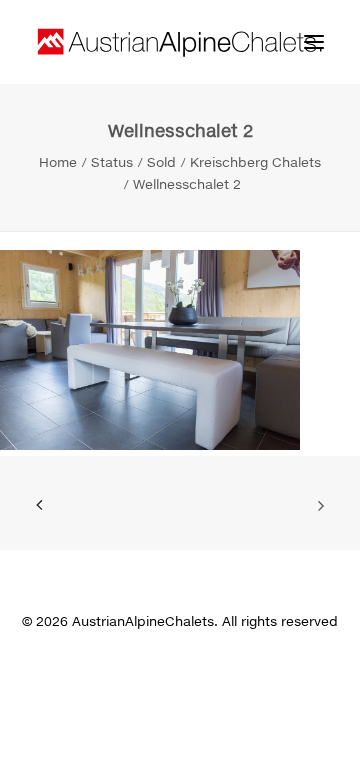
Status (112, 162)
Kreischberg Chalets (255, 162)
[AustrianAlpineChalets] (180, 42)
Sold (161, 162)
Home (58, 162)
